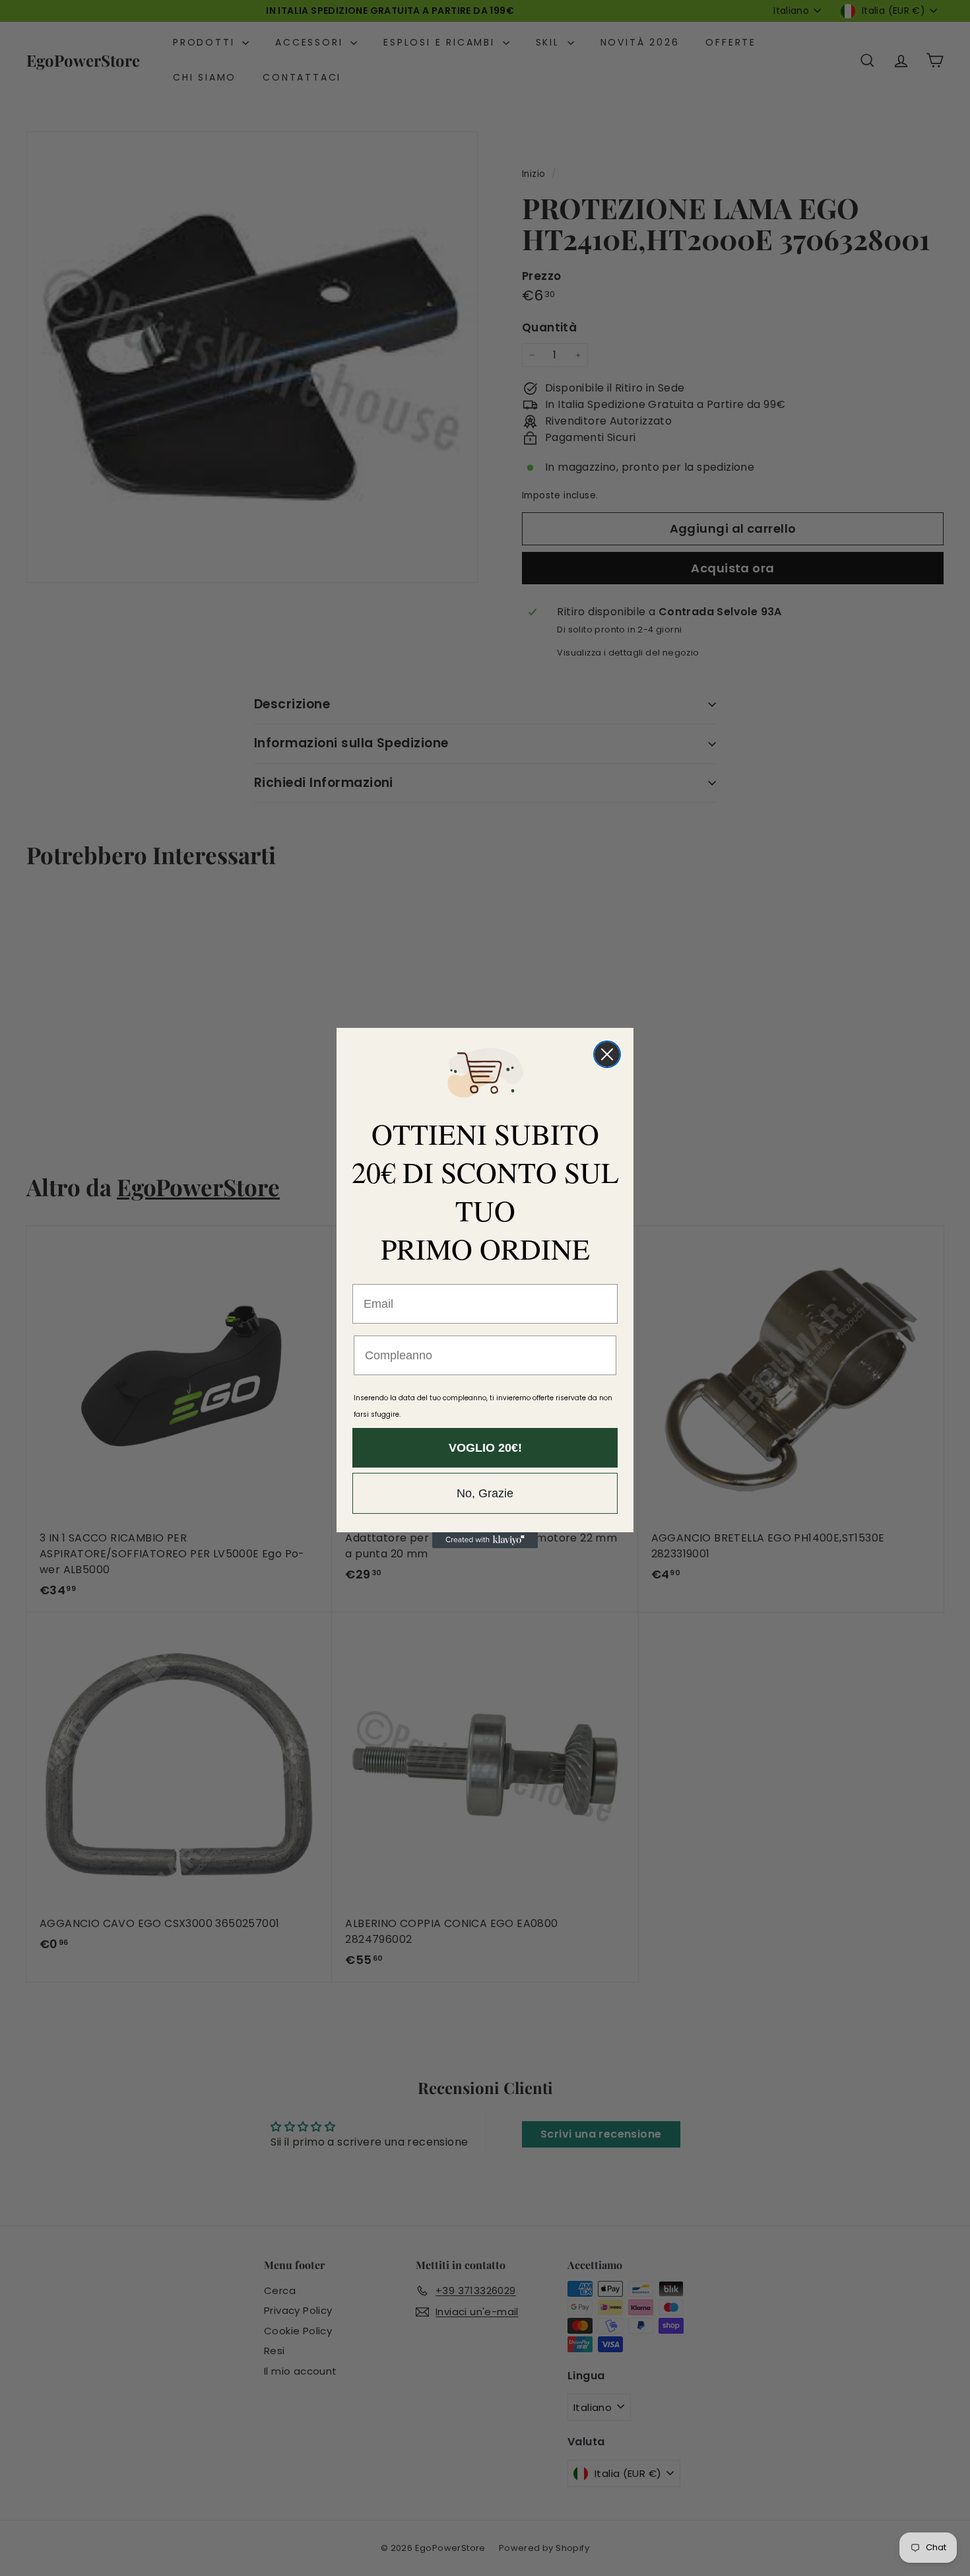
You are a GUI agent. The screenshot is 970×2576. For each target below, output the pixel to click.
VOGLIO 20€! (485, 1448)
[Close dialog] (607, 1054)
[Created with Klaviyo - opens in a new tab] (485, 1540)
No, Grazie (485, 1493)
